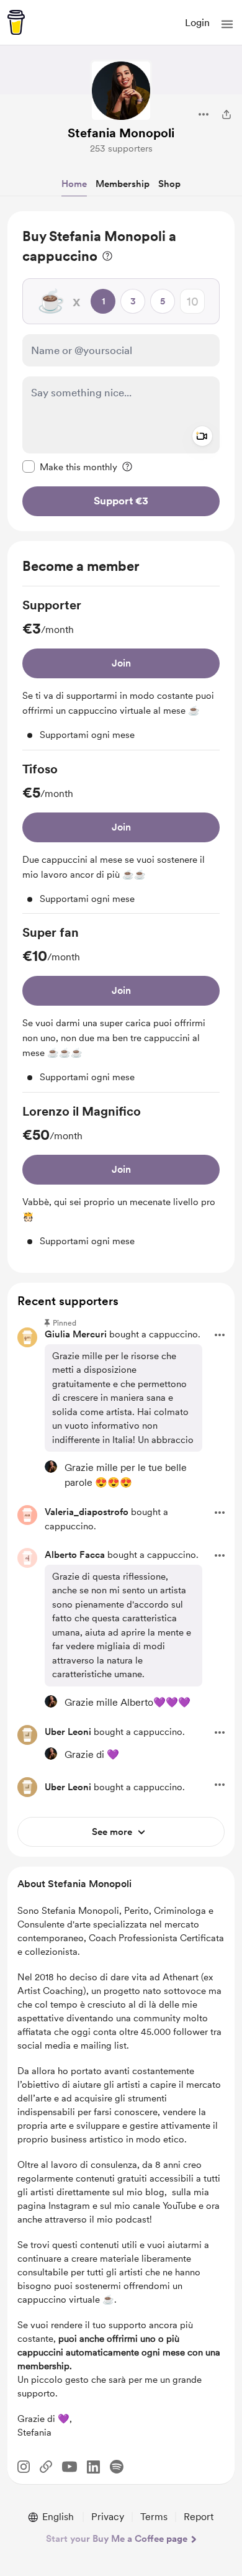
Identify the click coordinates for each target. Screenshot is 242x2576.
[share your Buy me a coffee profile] (226, 114)
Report (199, 2517)
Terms (154, 2517)
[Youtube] (69, 2467)
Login (197, 23)
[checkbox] (70, 467)
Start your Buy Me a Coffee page (117, 2539)
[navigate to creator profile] (121, 91)
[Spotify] (117, 2467)
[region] (121, 371)
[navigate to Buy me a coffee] (16, 22)
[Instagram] (24, 2467)
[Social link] (46, 2467)
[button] (227, 24)
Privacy (108, 2517)
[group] (121, 673)
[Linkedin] (93, 2467)
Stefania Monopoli (121, 133)
